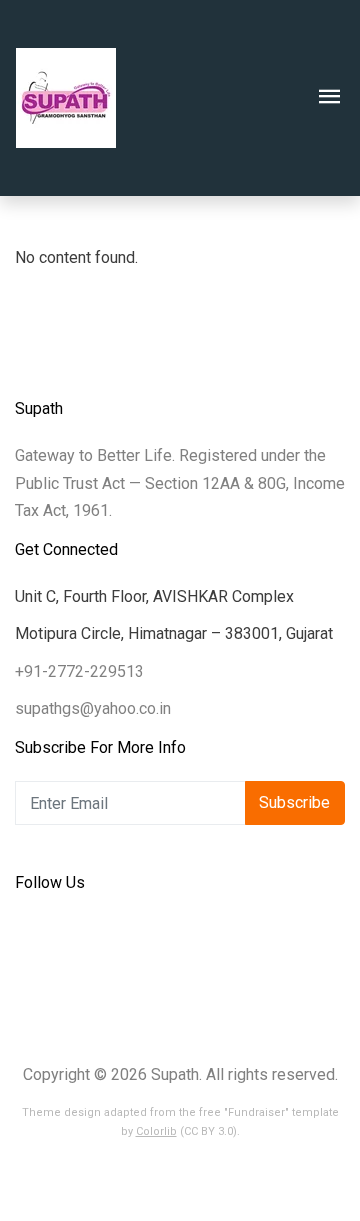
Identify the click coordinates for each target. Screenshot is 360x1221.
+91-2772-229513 (79, 671)
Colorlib (156, 1131)
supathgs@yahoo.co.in (93, 708)
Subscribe (294, 802)
